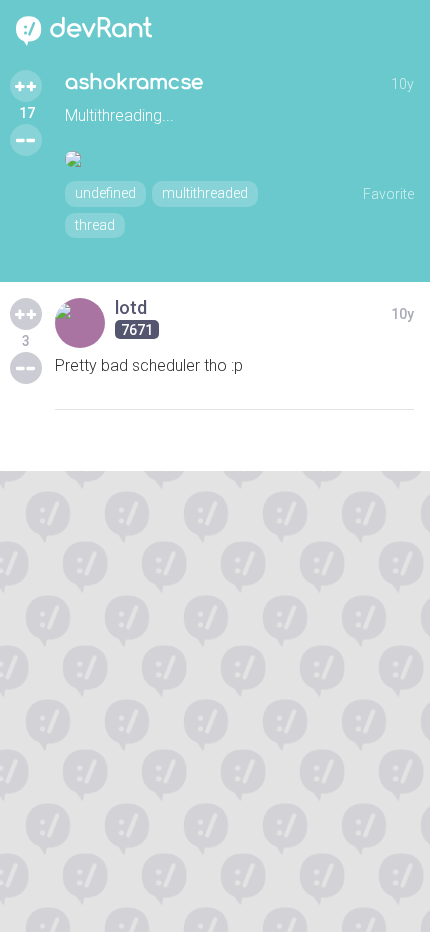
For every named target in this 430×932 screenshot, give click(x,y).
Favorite (388, 194)
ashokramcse (134, 82)
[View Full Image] (239, 159)
